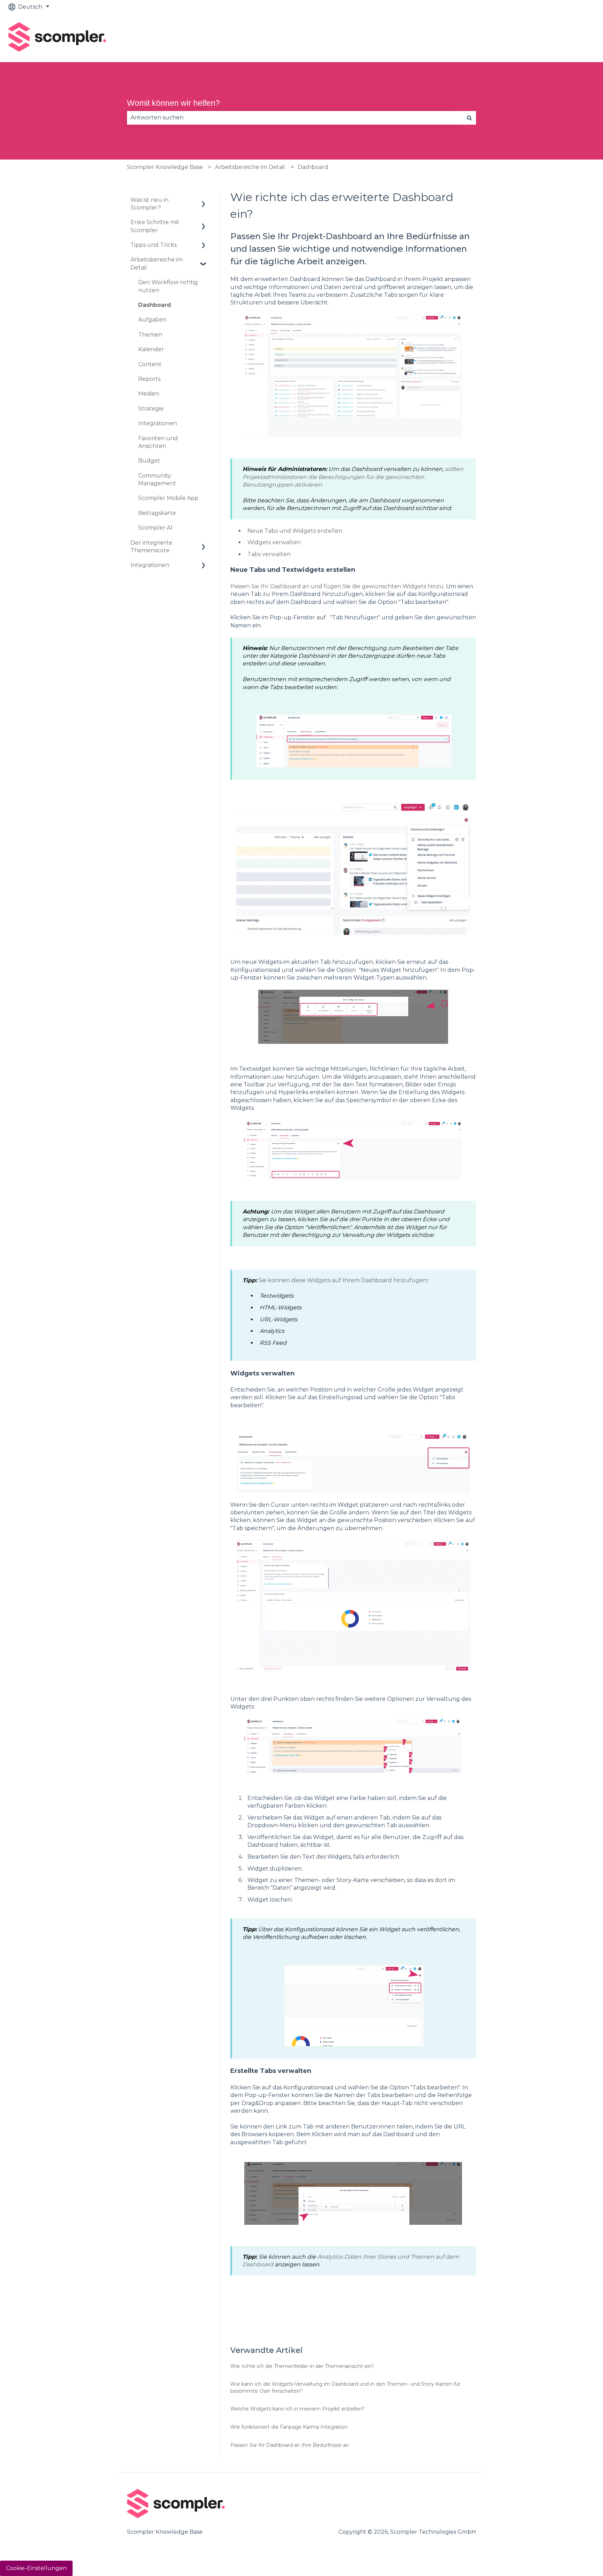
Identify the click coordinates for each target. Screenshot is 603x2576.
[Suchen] (469, 118)
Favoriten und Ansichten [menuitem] (158, 442)
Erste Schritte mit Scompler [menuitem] (155, 226)
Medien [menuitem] (149, 394)
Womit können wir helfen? (173, 103)
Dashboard (313, 167)
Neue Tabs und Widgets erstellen (295, 531)
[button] (203, 201)
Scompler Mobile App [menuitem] (168, 498)
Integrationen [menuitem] (158, 423)
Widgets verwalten (274, 542)
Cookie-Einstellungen (36, 2568)
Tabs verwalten (269, 554)
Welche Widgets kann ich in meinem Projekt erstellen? (297, 2409)
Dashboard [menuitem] (155, 305)
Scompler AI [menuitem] (155, 528)
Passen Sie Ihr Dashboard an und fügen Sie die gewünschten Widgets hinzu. (338, 586)
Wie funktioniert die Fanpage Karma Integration (289, 2427)
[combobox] (295, 118)
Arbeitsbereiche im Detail (250, 167)
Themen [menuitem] (150, 335)
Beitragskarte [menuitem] (157, 513)
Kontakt (576, 38)
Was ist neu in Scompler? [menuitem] (150, 204)
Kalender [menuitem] (151, 349)
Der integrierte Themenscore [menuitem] (151, 547)
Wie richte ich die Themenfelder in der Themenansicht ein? (302, 2366)
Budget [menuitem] (149, 461)
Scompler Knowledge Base (165, 167)
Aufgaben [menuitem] (152, 320)
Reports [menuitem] (149, 379)
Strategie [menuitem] (151, 409)
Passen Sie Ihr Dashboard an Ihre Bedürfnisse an (290, 2445)
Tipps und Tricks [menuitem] (154, 245)
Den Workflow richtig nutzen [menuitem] (168, 286)
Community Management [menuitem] (157, 479)
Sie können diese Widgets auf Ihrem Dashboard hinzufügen (343, 1280)
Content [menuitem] (150, 364)
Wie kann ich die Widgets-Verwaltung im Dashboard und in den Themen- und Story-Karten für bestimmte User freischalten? (345, 2387)
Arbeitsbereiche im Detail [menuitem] (157, 263)
